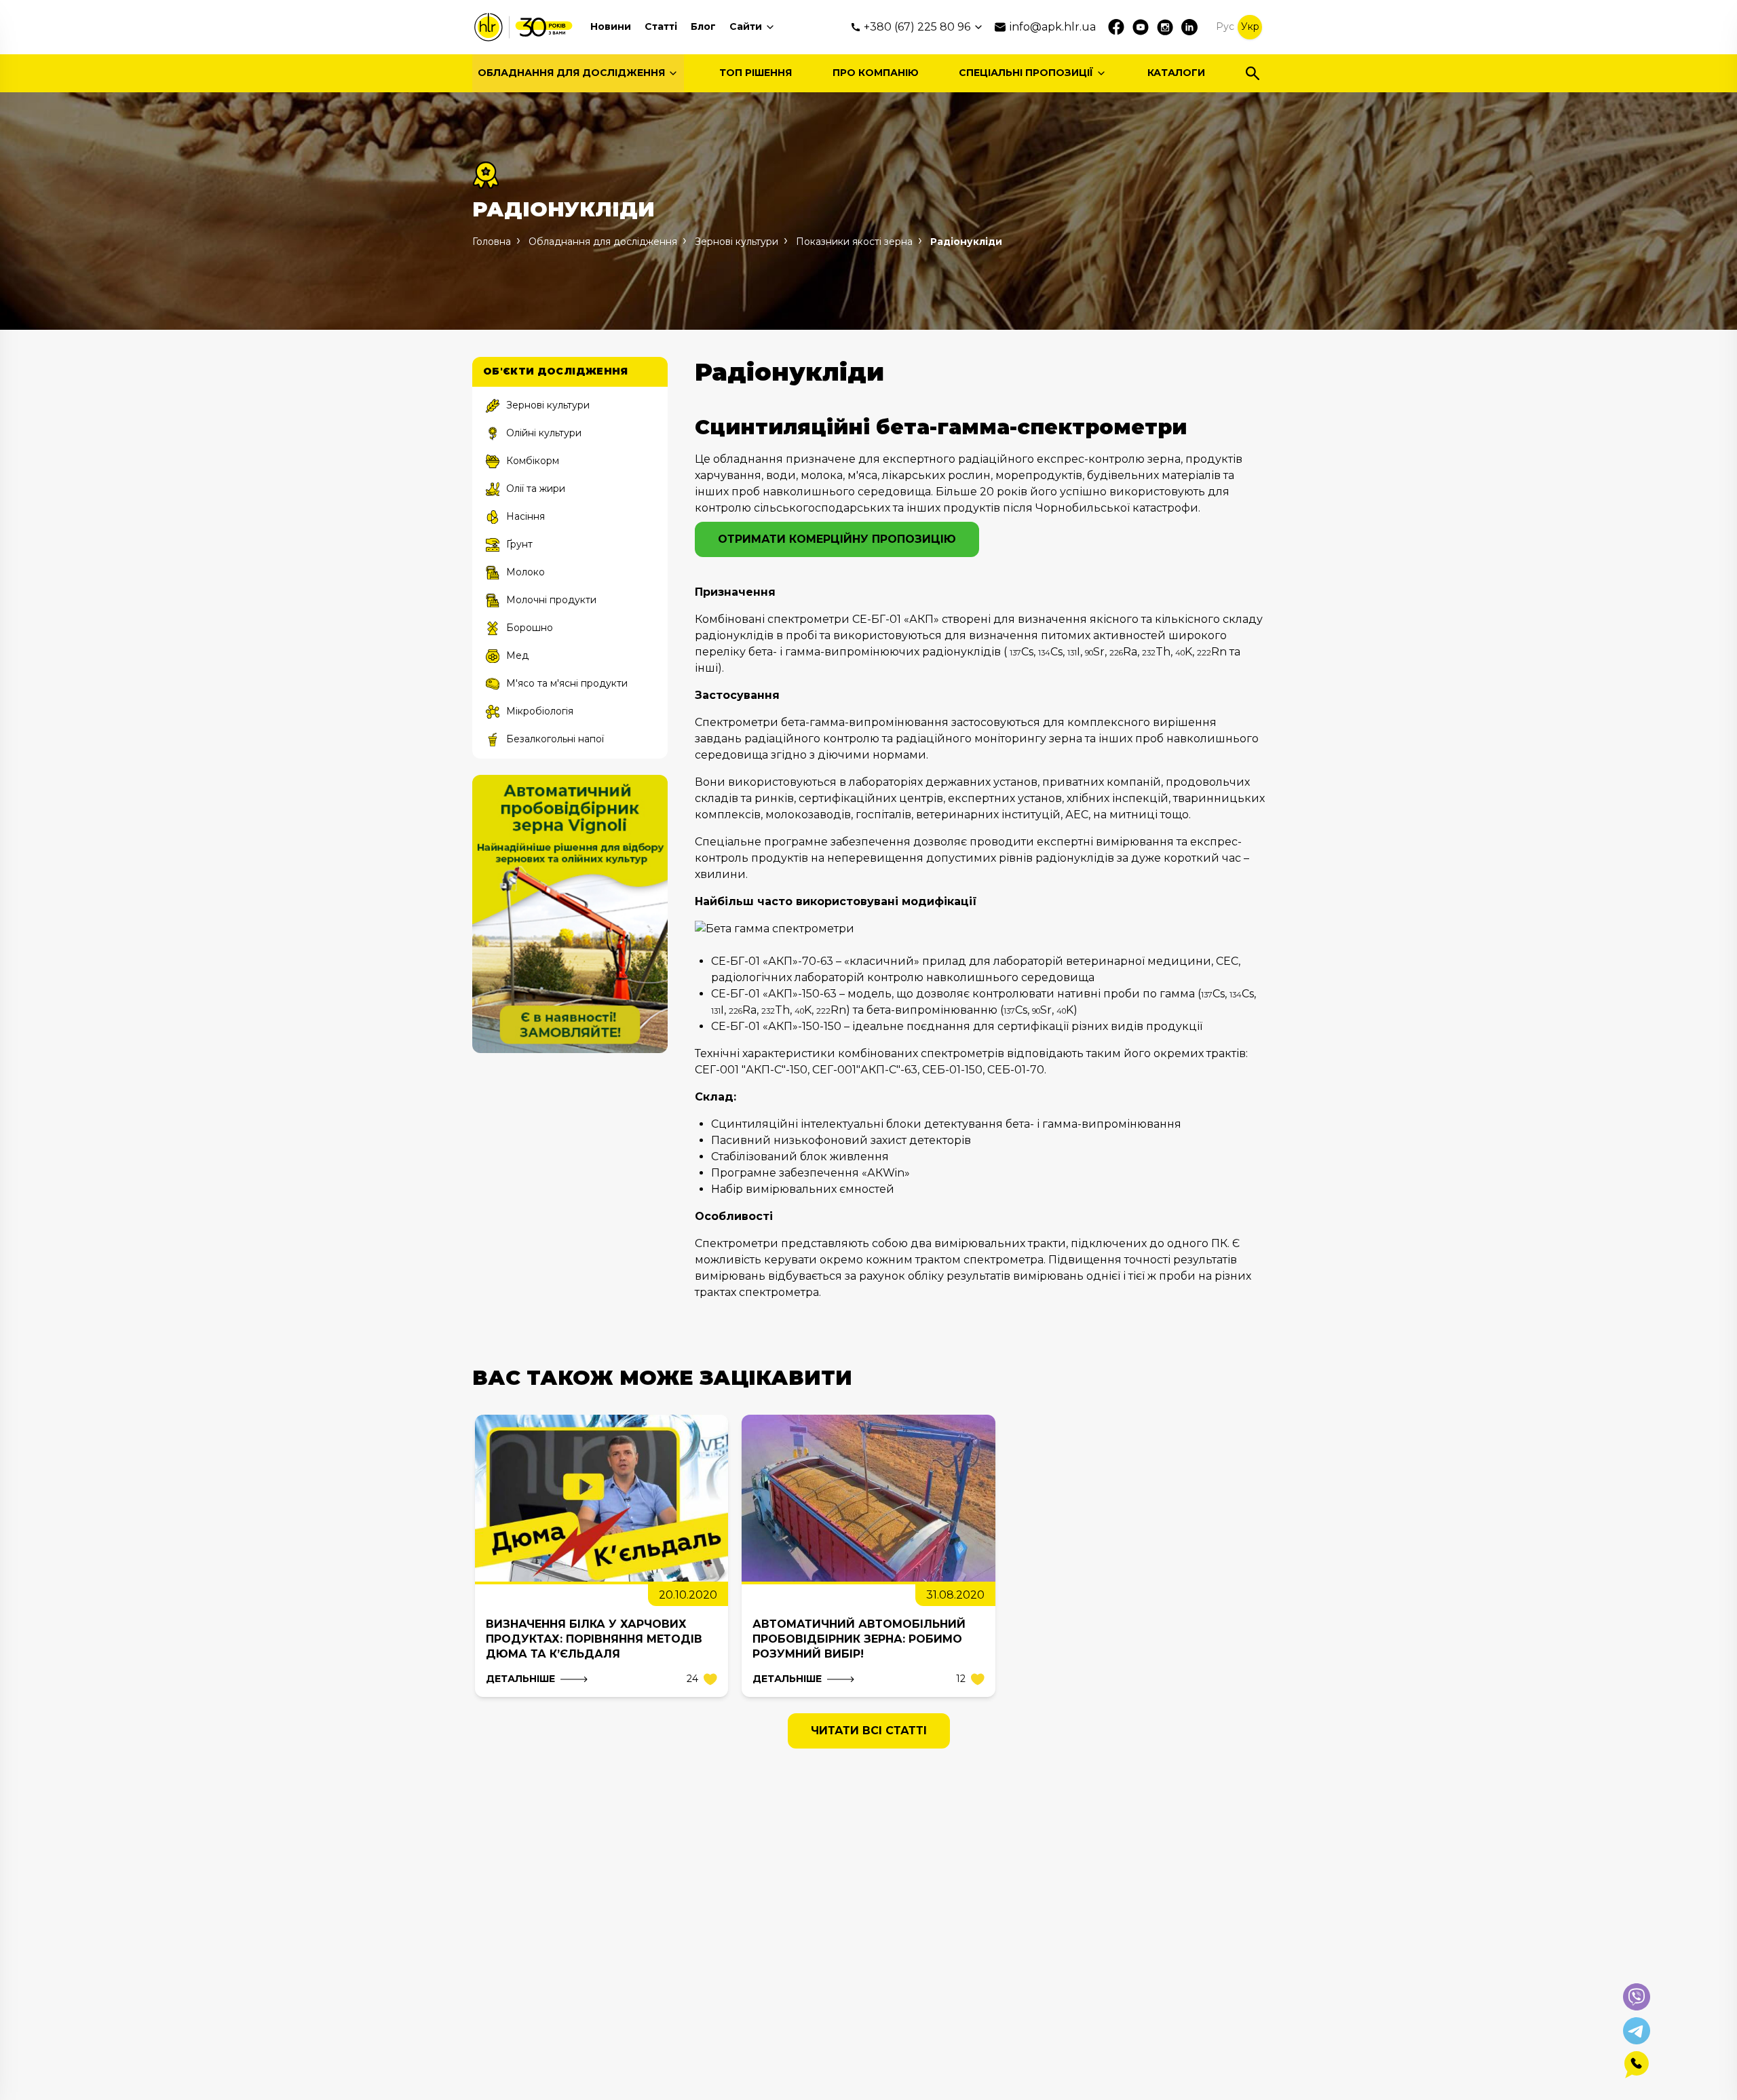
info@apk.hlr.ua (1053, 27)
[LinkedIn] (1189, 27)
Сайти (746, 26)
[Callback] (1637, 2065)
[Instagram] (1165, 27)
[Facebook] (1116, 27)
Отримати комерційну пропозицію (837, 539)
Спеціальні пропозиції (1026, 73)
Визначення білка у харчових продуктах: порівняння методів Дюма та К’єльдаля (594, 1639)
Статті (661, 26)
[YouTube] (1141, 27)
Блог (703, 26)
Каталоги (1176, 73)
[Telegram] (1637, 2031)
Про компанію (876, 73)
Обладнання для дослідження (571, 73)
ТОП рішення (756, 73)
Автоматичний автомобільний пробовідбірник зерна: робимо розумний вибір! (859, 1639)
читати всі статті (869, 1731)
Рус (1225, 26)
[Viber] (1637, 1997)
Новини (611, 26)
